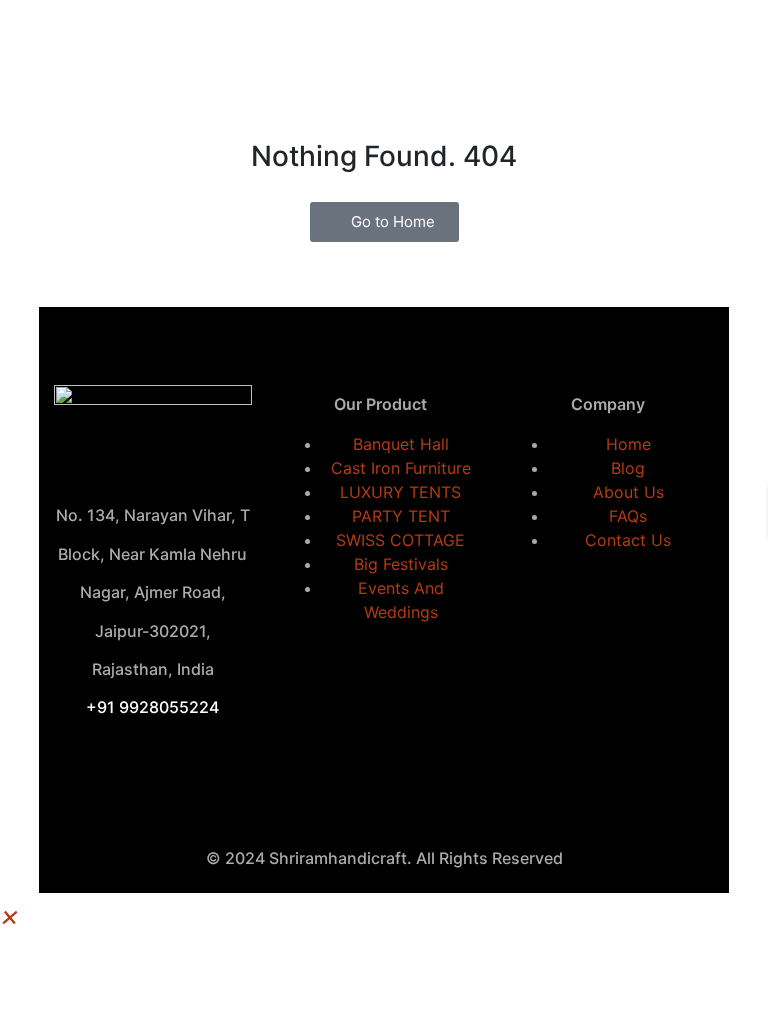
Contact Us (628, 540)
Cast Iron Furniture (401, 468)
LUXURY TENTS (400, 492)
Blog (628, 468)
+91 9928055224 (152, 707)
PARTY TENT (401, 516)
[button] (10, 915)
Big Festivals (401, 564)
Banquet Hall (401, 444)
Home (628, 444)
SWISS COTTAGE (400, 540)
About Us (628, 492)
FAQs (628, 516)
